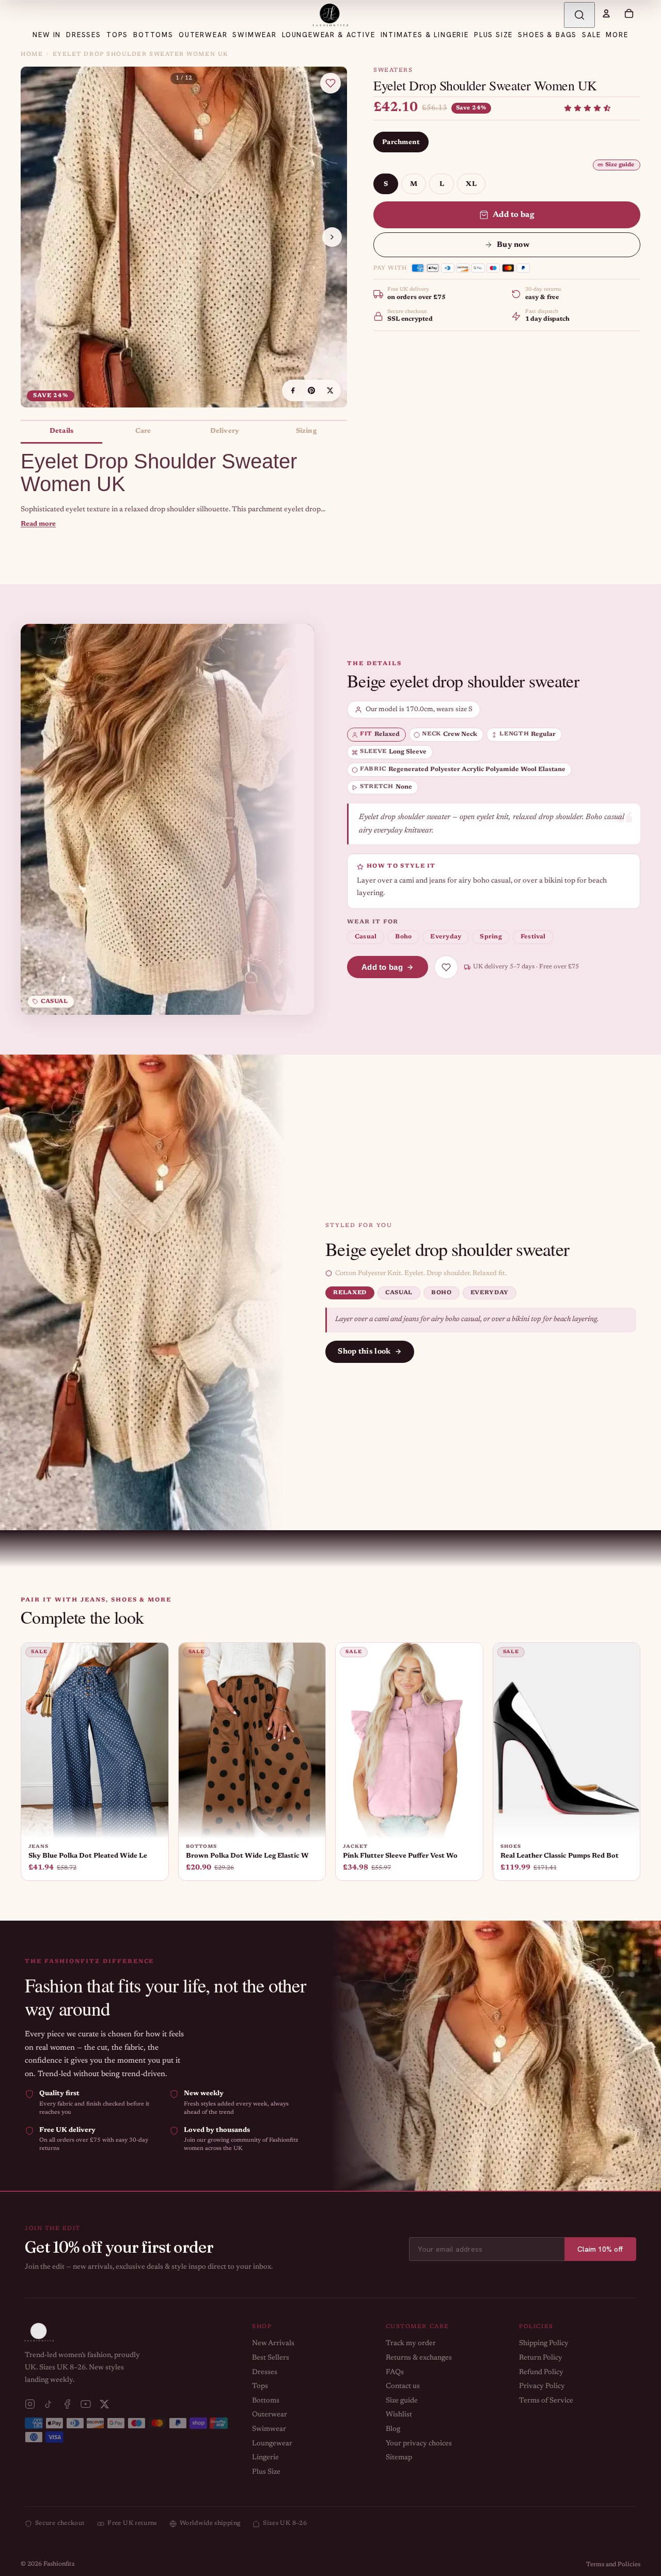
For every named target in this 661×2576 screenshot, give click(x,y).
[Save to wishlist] (330, 83)
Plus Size (266, 2472)
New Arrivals (273, 2344)
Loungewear (272, 2444)
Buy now (513, 245)
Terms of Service (546, 2401)
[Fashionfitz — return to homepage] (330, 15)
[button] (587, 108)
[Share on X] (330, 390)
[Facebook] (67, 2404)
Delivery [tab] (225, 431)
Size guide (620, 165)
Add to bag (514, 215)
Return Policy (541, 2358)
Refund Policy (541, 2373)
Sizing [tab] (306, 431)
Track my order (411, 2344)
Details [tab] (61, 431)
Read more (38, 524)
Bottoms (266, 2401)
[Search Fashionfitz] (579, 15)
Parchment (401, 142)
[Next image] (332, 237)
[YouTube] (86, 2404)
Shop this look (364, 1352)
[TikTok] (49, 2404)
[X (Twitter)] (104, 2404)
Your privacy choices (419, 2444)
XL (471, 184)
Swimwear (269, 2429)
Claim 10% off (600, 2249)
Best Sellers (271, 2358)
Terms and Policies (613, 2565)
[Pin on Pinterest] (311, 390)
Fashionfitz (59, 2564)
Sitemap (399, 2458)
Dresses (265, 2373)
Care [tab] (143, 431)
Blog (393, 2429)
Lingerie (265, 2458)
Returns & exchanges (419, 2358)
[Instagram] (30, 2404)
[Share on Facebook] (293, 390)
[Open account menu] (606, 13)
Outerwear (270, 2415)
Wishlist (399, 2415)
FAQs (395, 2373)
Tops (260, 2386)
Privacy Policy (542, 2386)
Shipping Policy (544, 2344)
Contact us (403, 2386)
